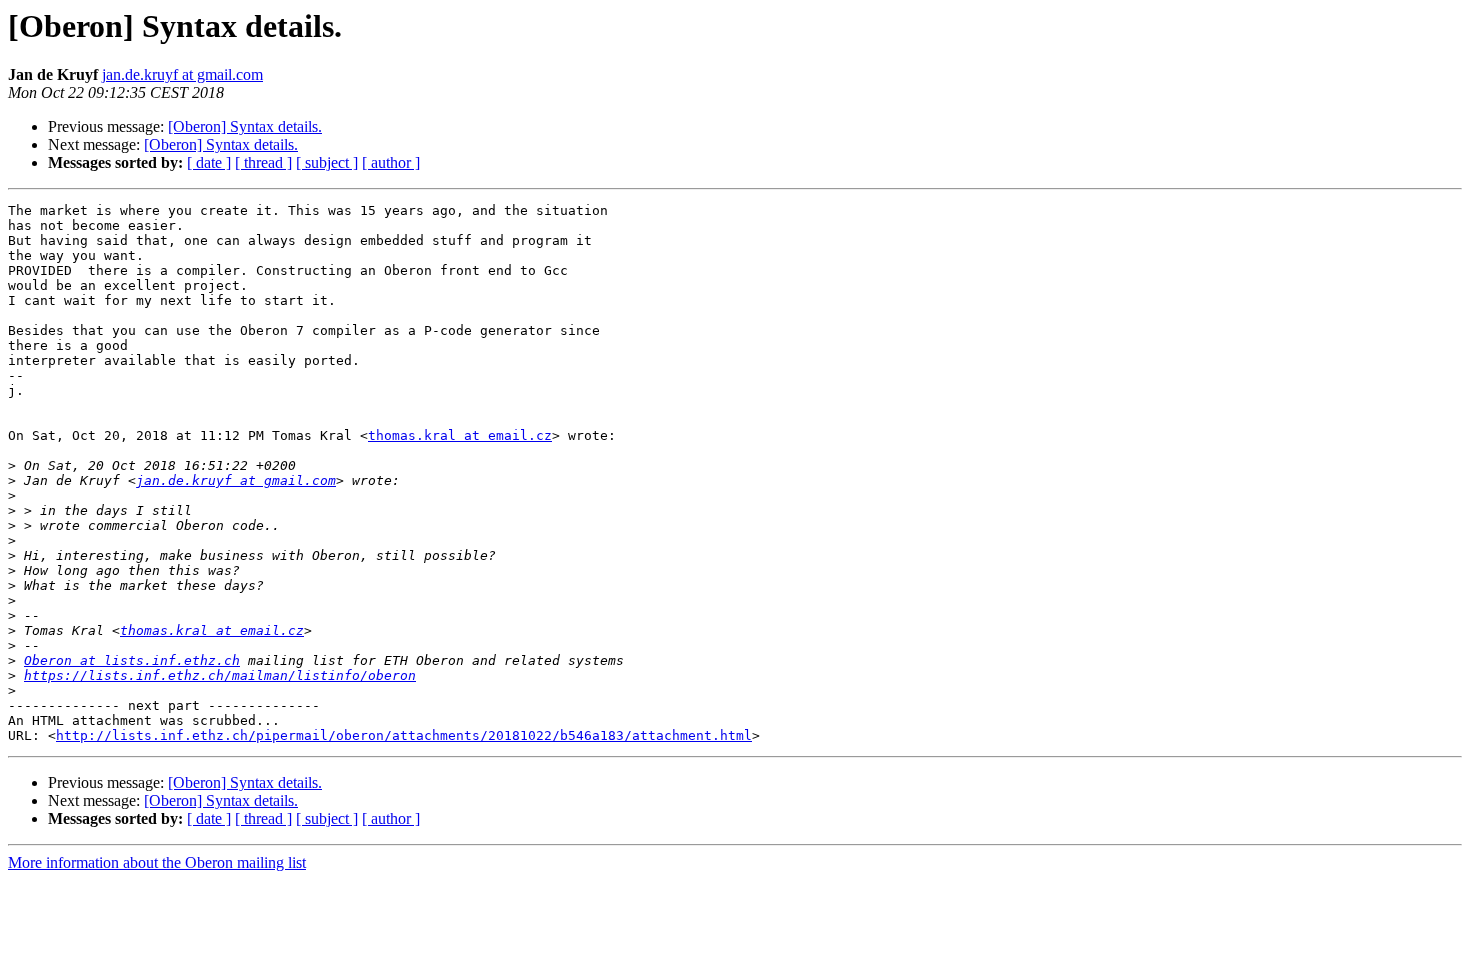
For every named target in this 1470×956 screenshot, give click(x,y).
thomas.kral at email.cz (460, 435)
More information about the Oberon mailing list (157, 862)
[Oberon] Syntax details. (245, 126)
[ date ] (209, 162)
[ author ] (391, 162)
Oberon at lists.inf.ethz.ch (132, 660)
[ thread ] (263, 162)
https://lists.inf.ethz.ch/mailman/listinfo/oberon (220, 675)
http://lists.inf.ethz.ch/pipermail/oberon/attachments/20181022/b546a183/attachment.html (404, 735)
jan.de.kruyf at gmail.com (182, 74)
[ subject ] (327, 162)
